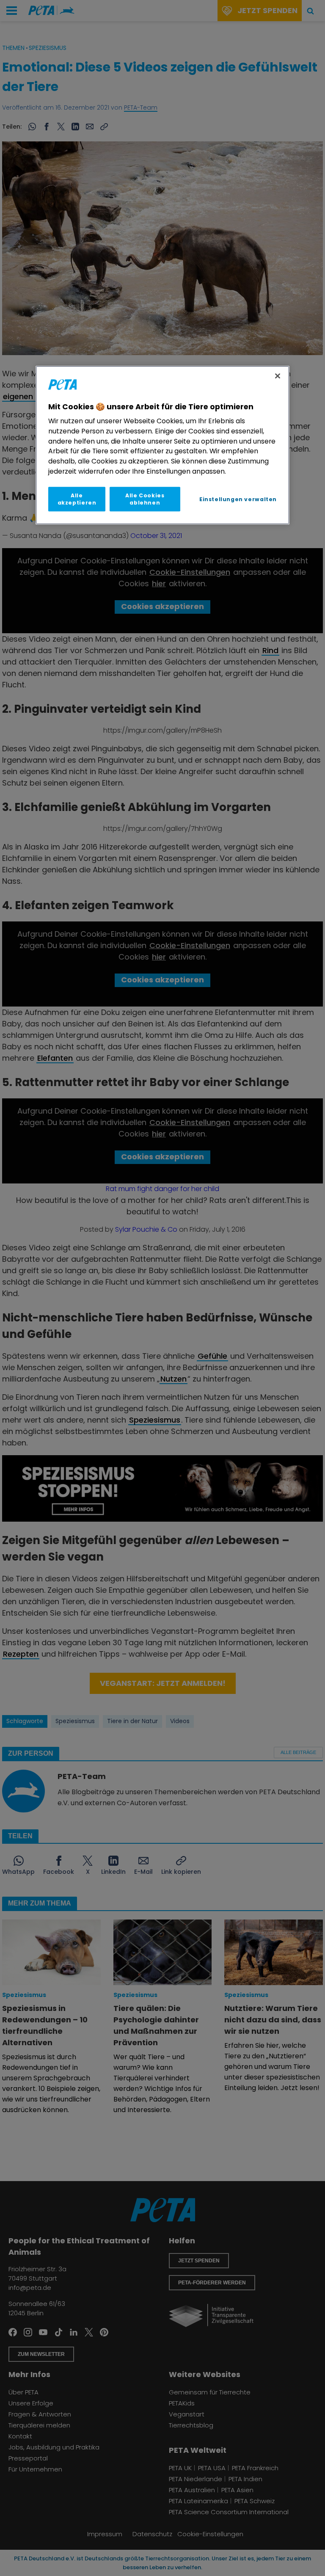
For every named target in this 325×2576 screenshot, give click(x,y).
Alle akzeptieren (77, 499)
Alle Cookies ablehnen (145, 499)
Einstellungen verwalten (238, 499)
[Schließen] (278, 376)
